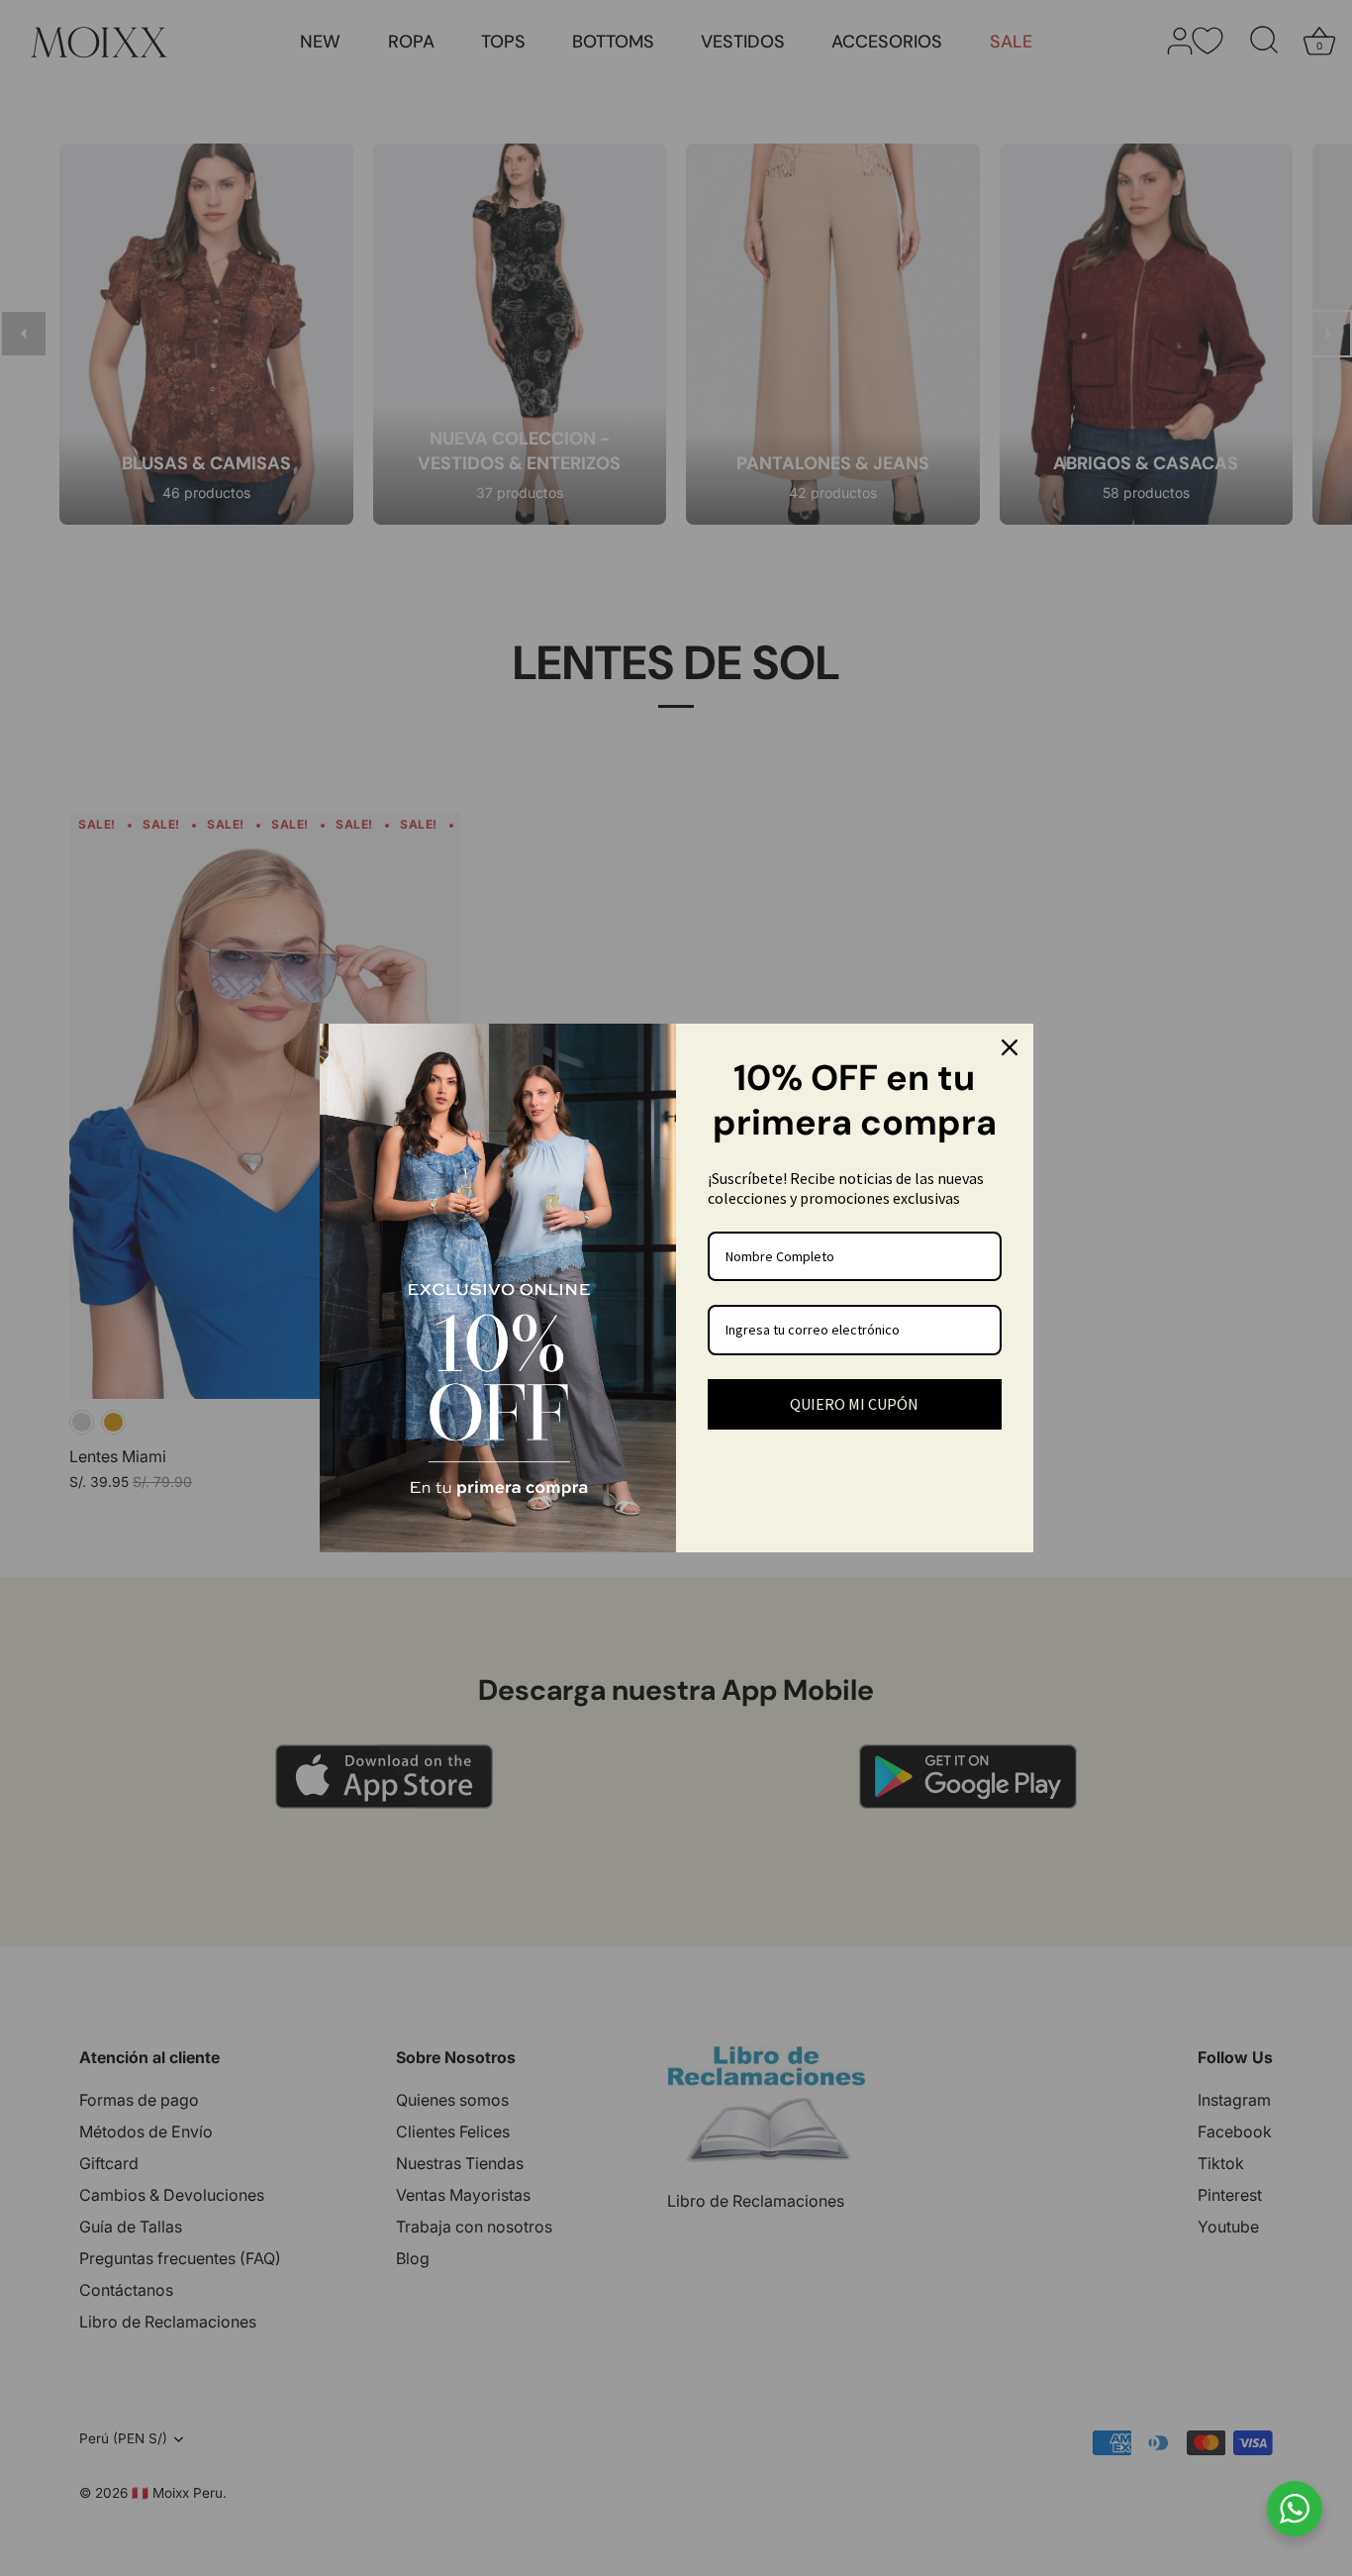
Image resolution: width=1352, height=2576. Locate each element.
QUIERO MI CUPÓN (854, 1404)
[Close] (1010, 1047)
